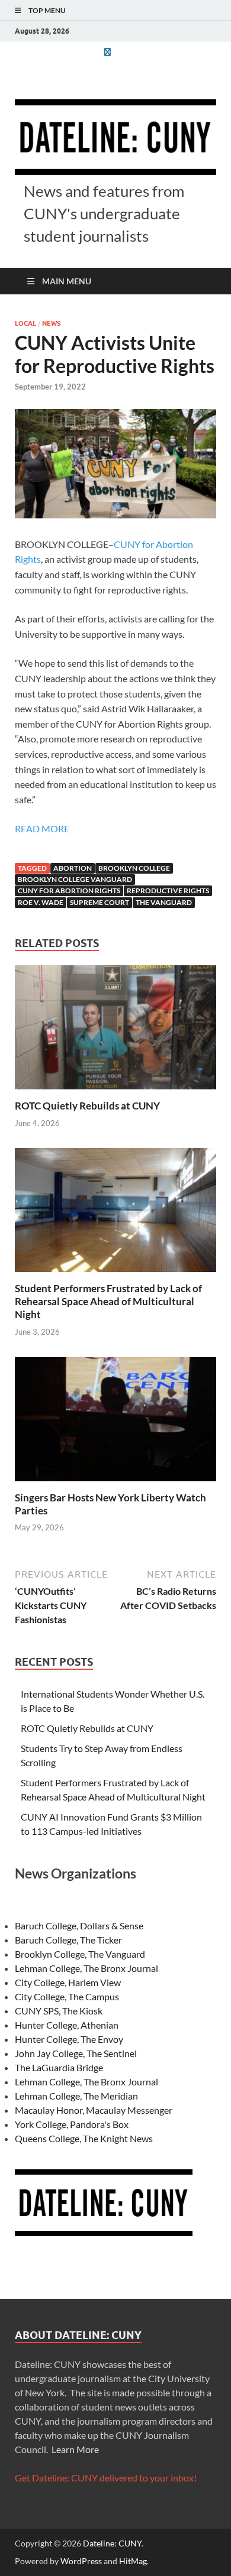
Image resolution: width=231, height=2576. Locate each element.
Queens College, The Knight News (84, 2138)
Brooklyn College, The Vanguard (80, 1954)
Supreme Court (100, 902)
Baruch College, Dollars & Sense (79, 1925)
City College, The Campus (67, 1996)
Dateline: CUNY (112, 2543)
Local (25, 323)
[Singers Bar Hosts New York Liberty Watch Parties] (115, 1422)
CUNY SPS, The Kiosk (59, 2011)
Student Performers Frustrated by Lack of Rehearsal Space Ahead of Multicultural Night (108, 1301)
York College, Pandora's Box (72, 2124)
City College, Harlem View (68, 1982)
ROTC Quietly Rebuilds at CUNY (87, 1106)
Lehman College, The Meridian (76, 2096)
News (51, 323)
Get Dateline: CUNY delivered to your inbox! (106, 2478)
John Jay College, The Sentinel (76, 2053)
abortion (73, 868)
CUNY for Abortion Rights (69, 890)
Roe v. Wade (41, 902)
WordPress (81, 2561)
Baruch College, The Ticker (68, 1940)
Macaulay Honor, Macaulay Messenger (94, 2110)
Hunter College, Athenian (67, 2025)
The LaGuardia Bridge (59, 2067)
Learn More (75, 2449)
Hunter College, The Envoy (69, 2039)
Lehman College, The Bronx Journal (86, 1968)
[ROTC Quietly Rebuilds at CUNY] (115, 1031)
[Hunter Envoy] (107, 52)
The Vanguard (164, 902)
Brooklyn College (134, 868)
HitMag (133, 2561)
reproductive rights (168, 890)
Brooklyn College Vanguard (75, 879)
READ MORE (42, 828)
